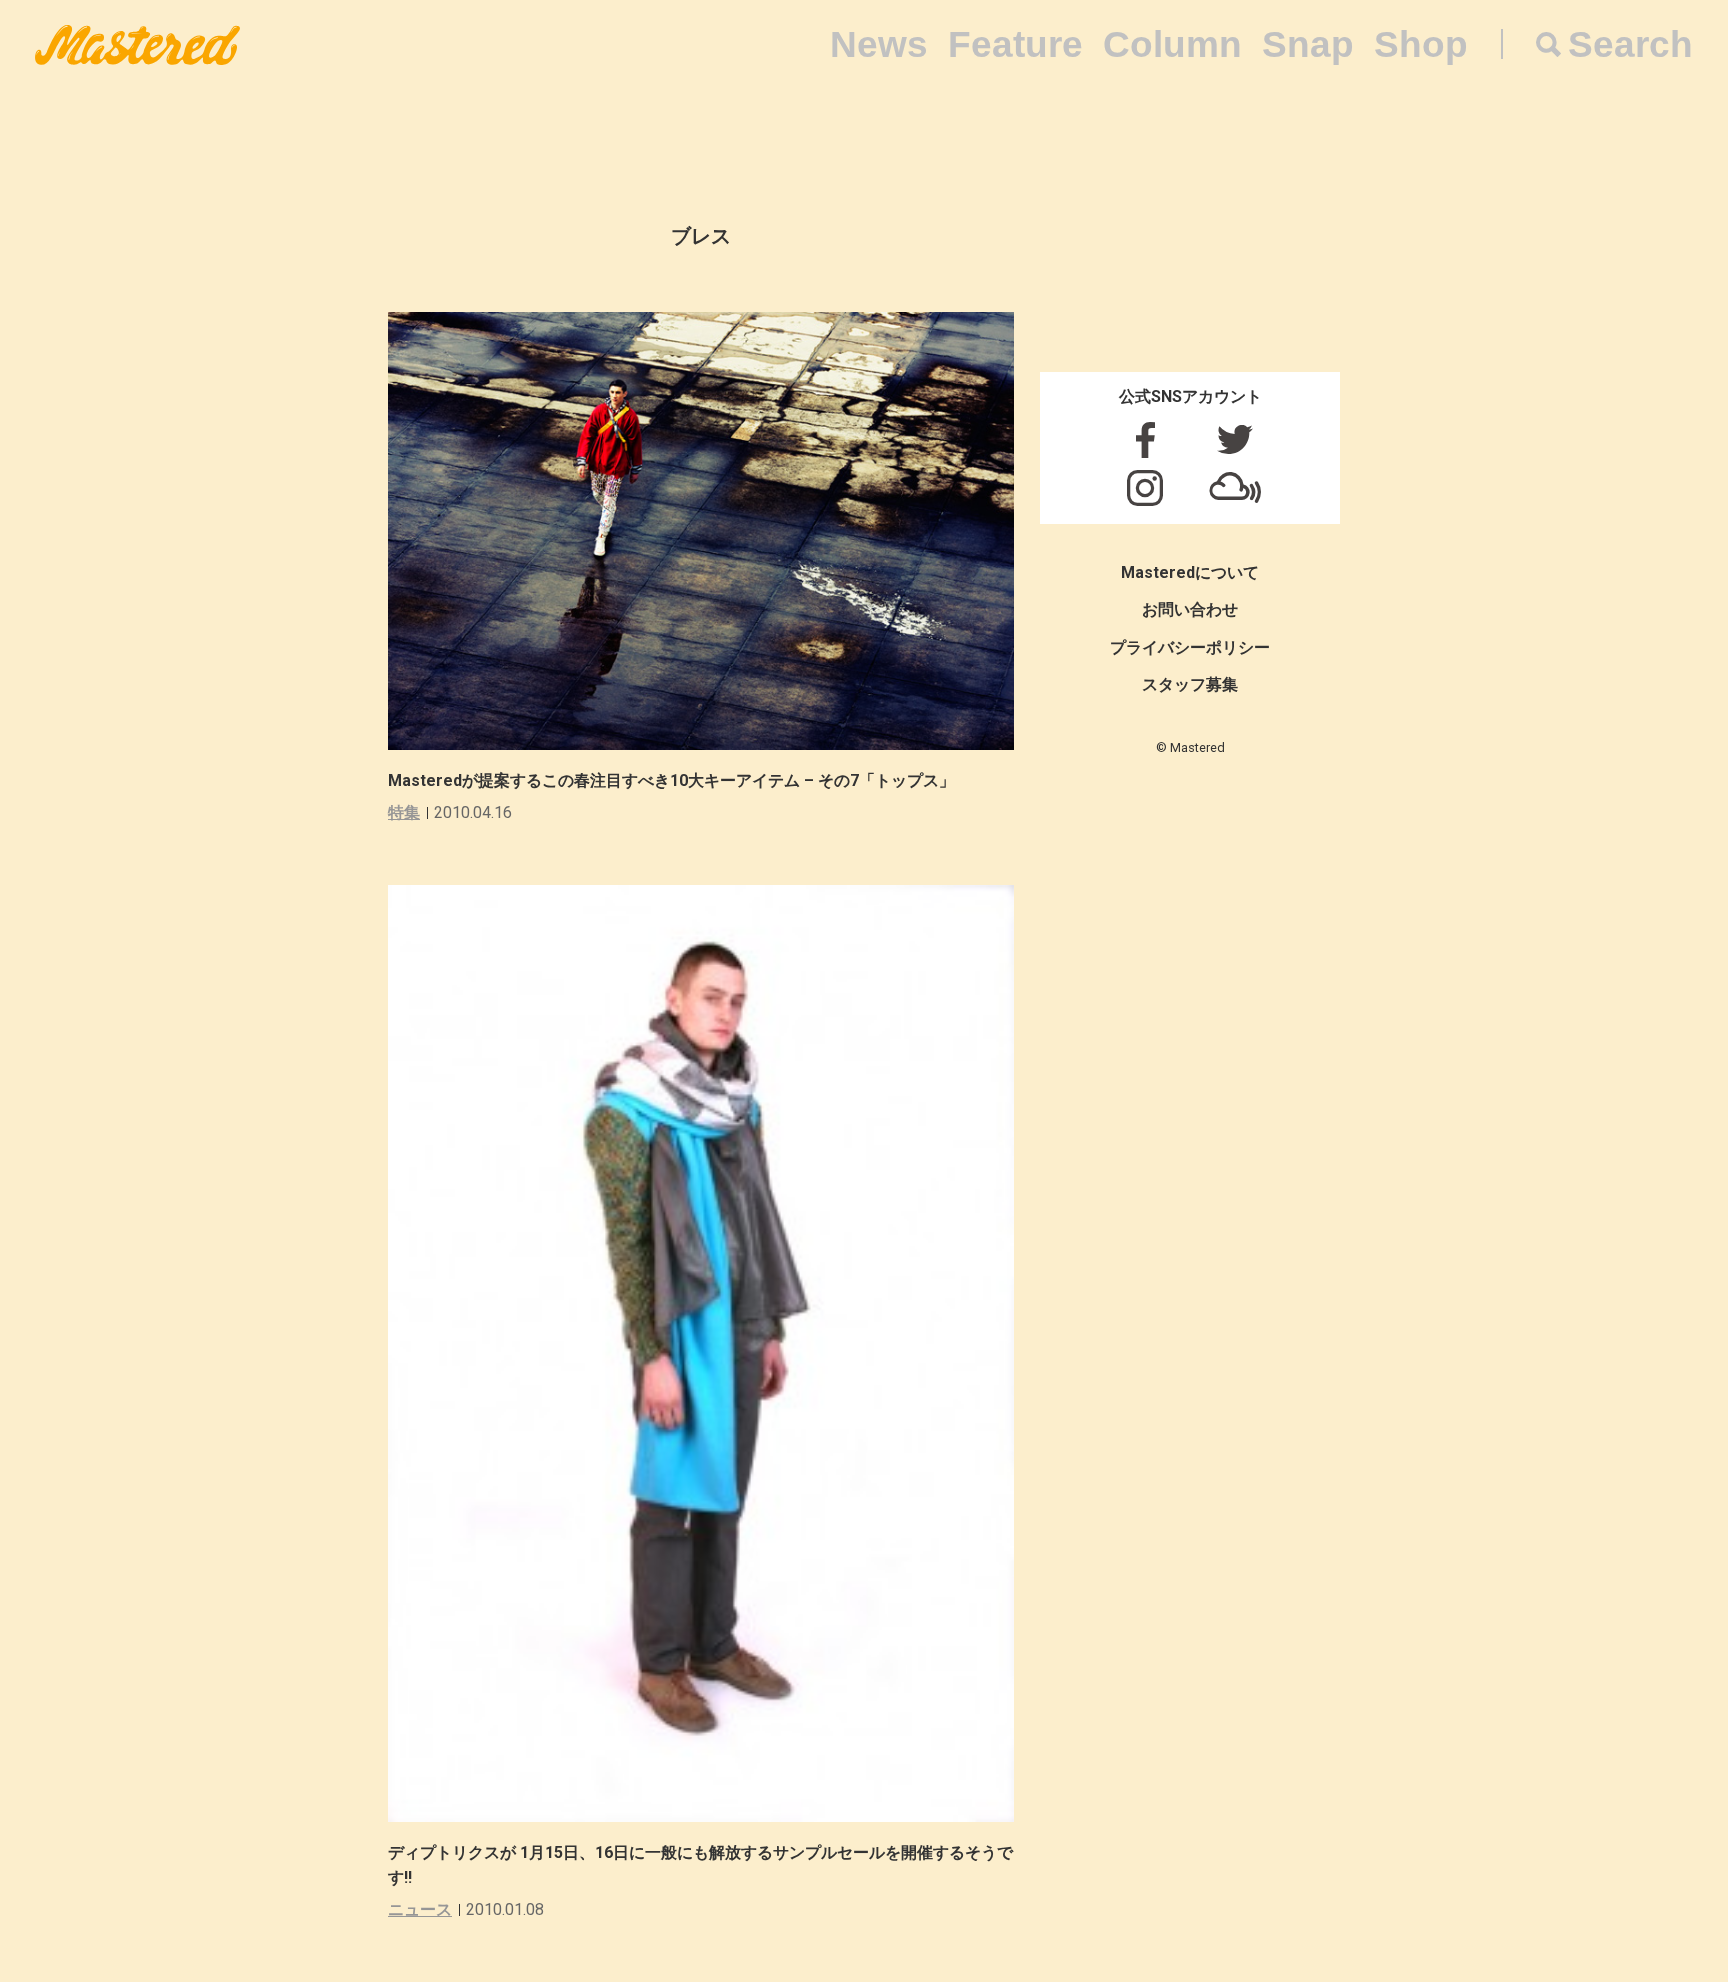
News (879, 44)
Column (1172, 44)
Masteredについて (1190, 572)
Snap (1308, 44)
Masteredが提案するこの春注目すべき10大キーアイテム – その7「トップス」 (671, 780)
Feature (1015, 44)
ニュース (420, 1909)
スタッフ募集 (1190, 684)
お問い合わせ (1190, 609)
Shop (1421, 44)
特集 (404, 812)
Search (1630, 44)
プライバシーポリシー (1190, 647)
